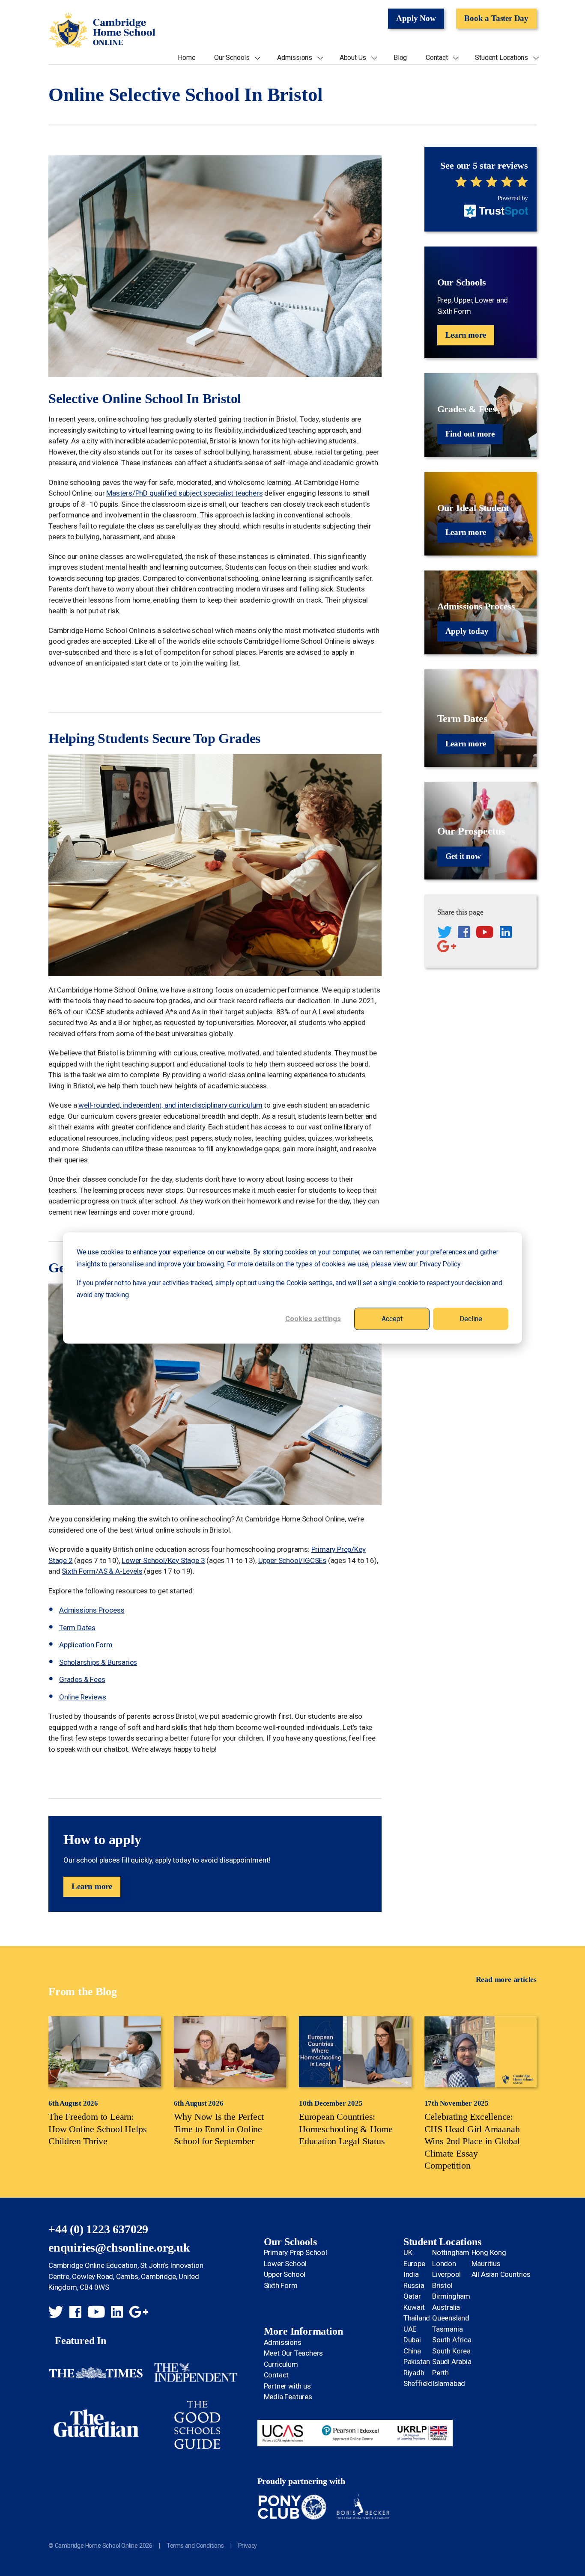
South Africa (452, 2340)
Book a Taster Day (496, 18)
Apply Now (416, 18)
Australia (446, 2307)
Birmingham (451, 2296)
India (411, 2274)
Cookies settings (313, 1318)
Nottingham (451, 2252)
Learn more (92, 1886)
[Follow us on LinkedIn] (506, 933)
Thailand (417, 2318)
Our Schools (232, 58)
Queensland (451, 2318)
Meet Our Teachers (294, 2353)
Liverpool (446, 2274)
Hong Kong (489, 2252)
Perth (440, 2373)
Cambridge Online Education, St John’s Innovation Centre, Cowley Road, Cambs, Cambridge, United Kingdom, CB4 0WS (126, 2276)
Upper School (285, 2274)
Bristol (442, 2285)
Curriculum (281, 2364)
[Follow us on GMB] (447, 948)
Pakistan (417, 2362)
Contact (437, 58)
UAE (410, 2329)
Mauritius (486, 2264)
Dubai (412, 2340)
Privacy (248, 2546)
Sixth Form (281, 2285)
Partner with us (287, 2386)
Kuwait (414, 2307)
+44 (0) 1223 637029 (98, 2229)
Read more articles (506, 1979)
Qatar (412, 2296)
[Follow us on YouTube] (485, 933)
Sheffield (418, 2383)
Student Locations (501, 58)
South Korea (451, 2351)
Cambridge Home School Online (102, 31)
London (444, 2264)
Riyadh (414, 2373)
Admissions (295, 58)
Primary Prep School (295, 2252)
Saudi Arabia (452, 2362)
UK (408, 2252)
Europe (414, 2264)
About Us (353, 58)
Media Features (288, 2397)
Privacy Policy (440, 1264)
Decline (471, 1318)
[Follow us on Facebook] (464, 933)
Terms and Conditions (195, 2546)
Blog (400, 58)
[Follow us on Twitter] (445, 933)
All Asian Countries (501, 2274)
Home (187, 58)
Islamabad (449, 2383)
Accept (392, 1318)
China (412, 2351)
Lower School (285, 2264)
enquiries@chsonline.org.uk (119, 2248)
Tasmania (447, 2329)
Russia (414, 2285)
